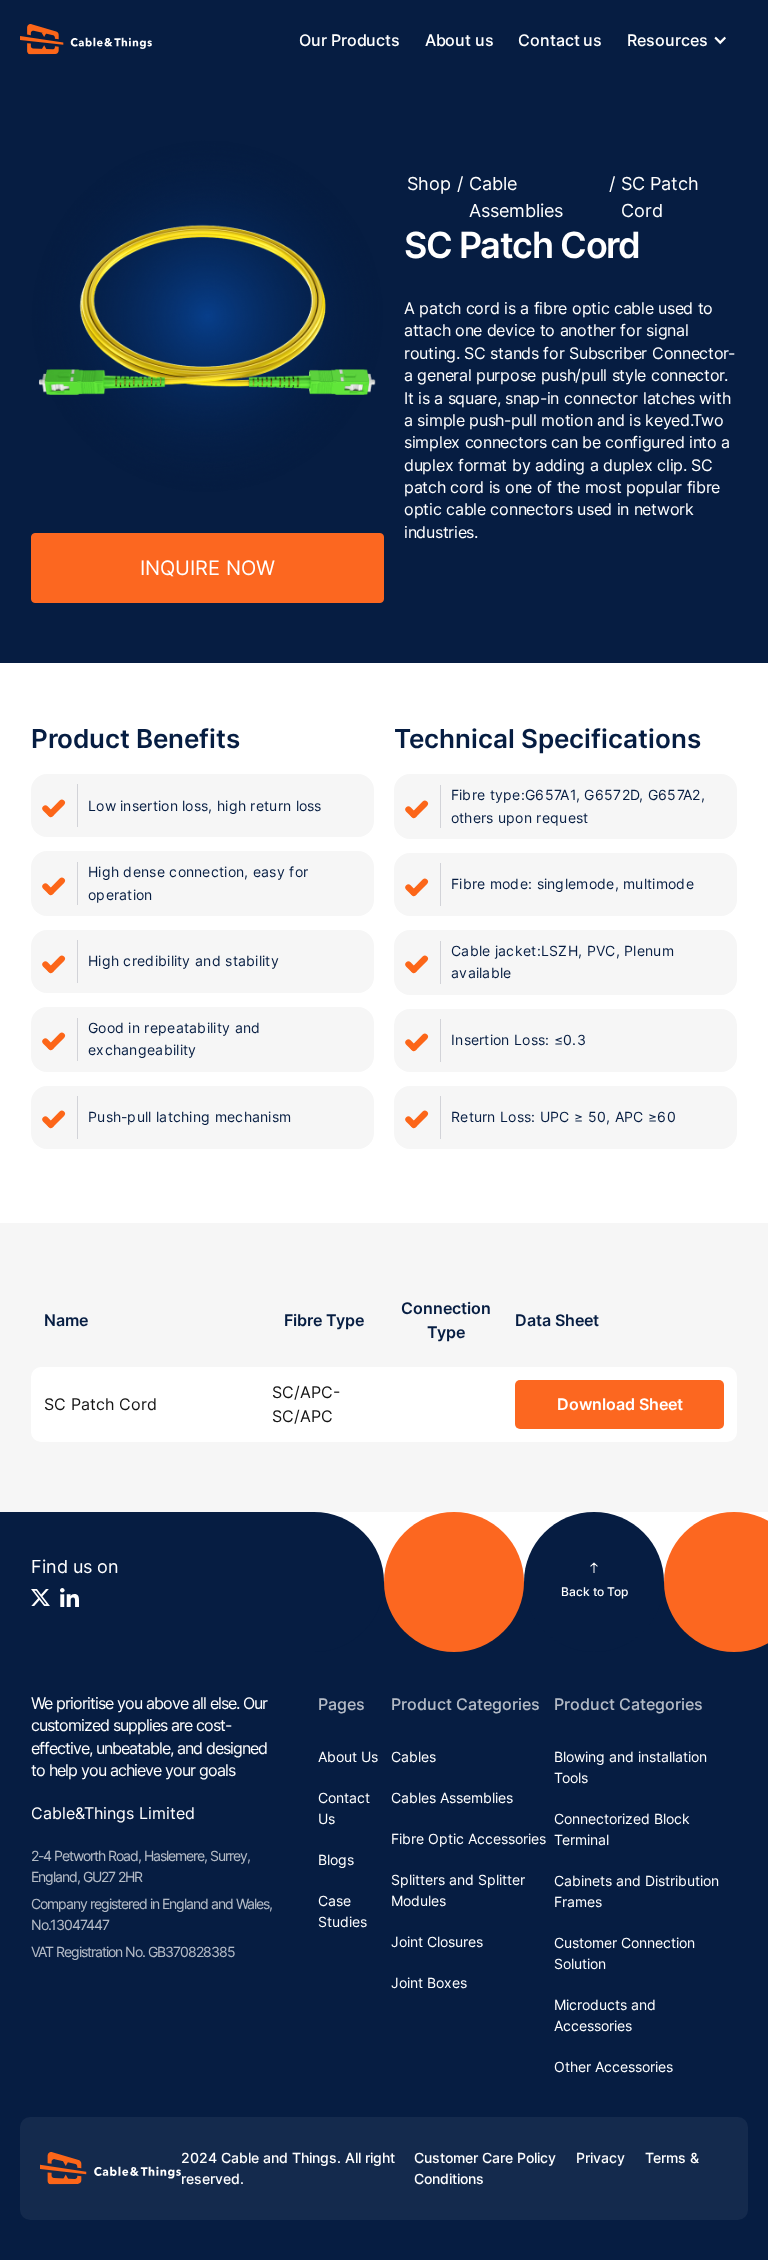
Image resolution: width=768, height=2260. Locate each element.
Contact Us (344, 1808)
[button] (687, 40)
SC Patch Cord (660, 197)
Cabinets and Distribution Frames (636, 1891)
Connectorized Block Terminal (622, 1829)
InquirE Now (207, 568)
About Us (348, 1756)
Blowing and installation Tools (630, 1767)
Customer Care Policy (485, 2157)
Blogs (336, 1859)
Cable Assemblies (516, 197)
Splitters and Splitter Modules (458, 1890)
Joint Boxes (429, 1982)
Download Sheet (620, 1404)
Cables (413, 1756)
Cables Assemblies (452, 1797)
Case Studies (342, 1911)
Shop (429, 183)
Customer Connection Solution (624, 1953)
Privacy (600, 2157)
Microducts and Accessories (605, 2015)
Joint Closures (437, 1941)
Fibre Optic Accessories (468, 1838)
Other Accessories (613, 2066)
